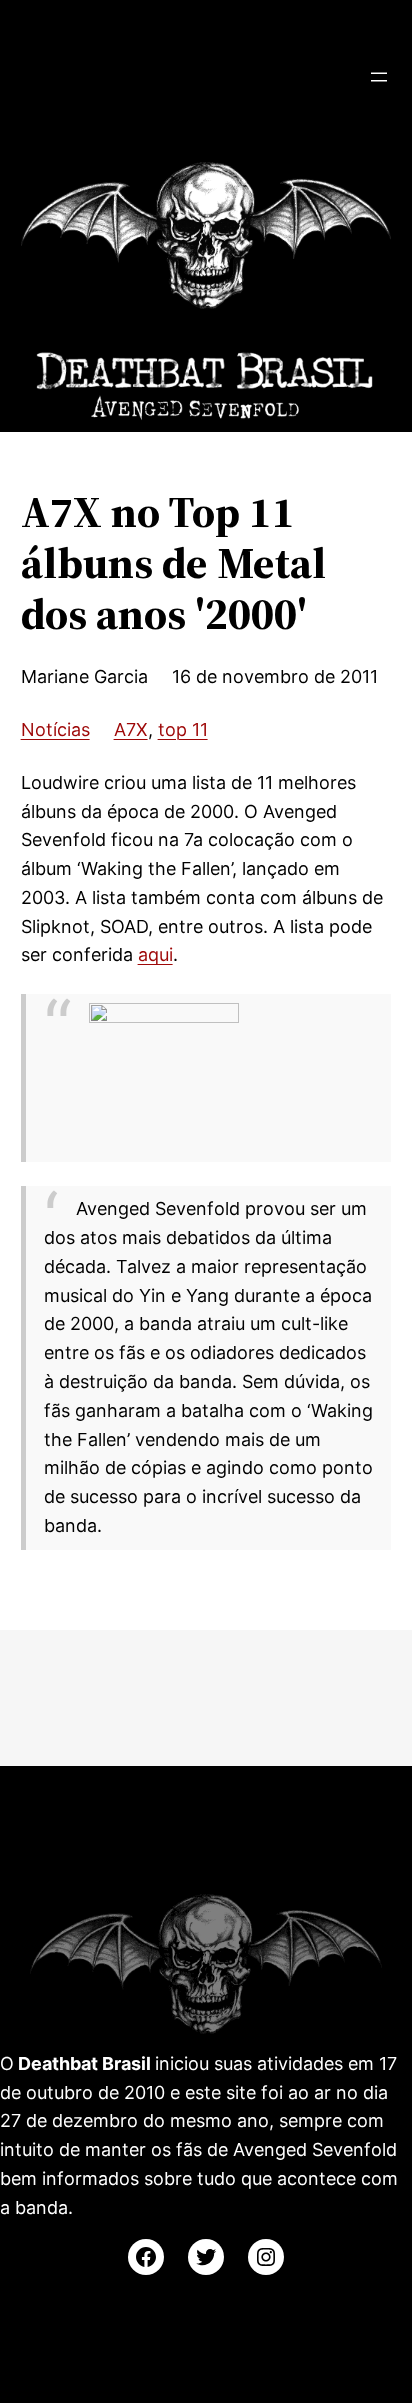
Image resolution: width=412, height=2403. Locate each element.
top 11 (183, 729)
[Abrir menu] (379, 77)
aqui (155, 954)
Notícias (55, 729)
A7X (131, 729)
